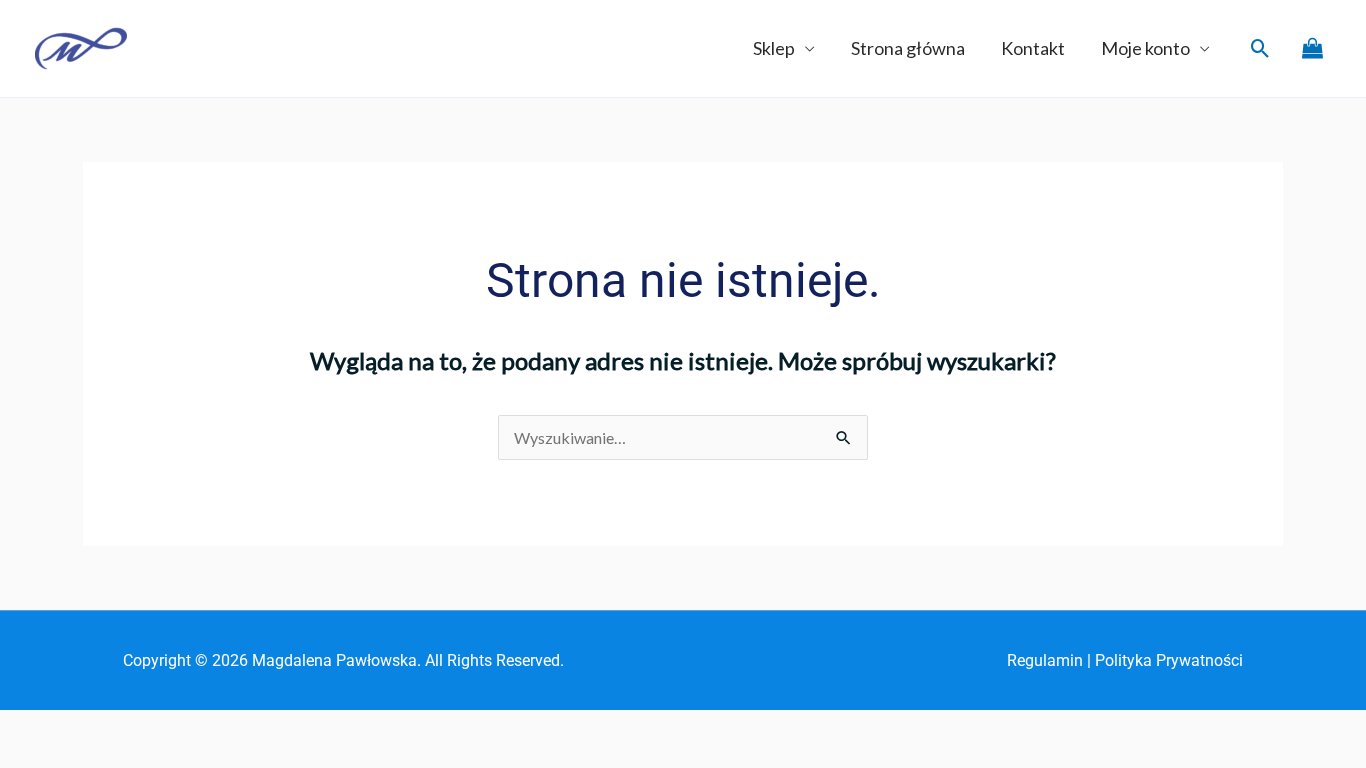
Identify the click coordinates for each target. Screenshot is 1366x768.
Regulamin (1045, 660)
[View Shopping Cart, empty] (1312, 48)
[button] (1260, 48)
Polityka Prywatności (1169, 660)
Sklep (774, 48)
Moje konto (1145, 48)
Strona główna (908, 48)
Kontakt (1033, 48)
